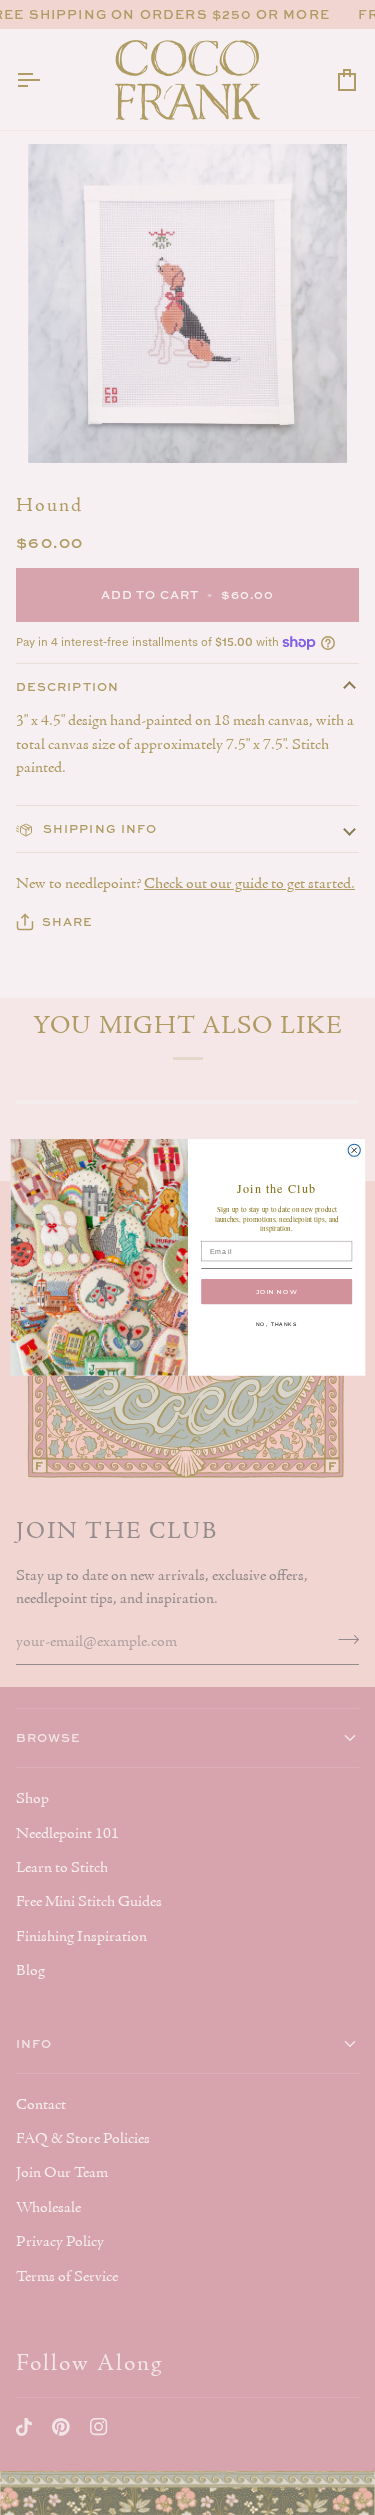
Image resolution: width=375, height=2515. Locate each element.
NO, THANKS (276, 1325)
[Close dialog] (354, 1150)
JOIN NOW (276, 1292)
